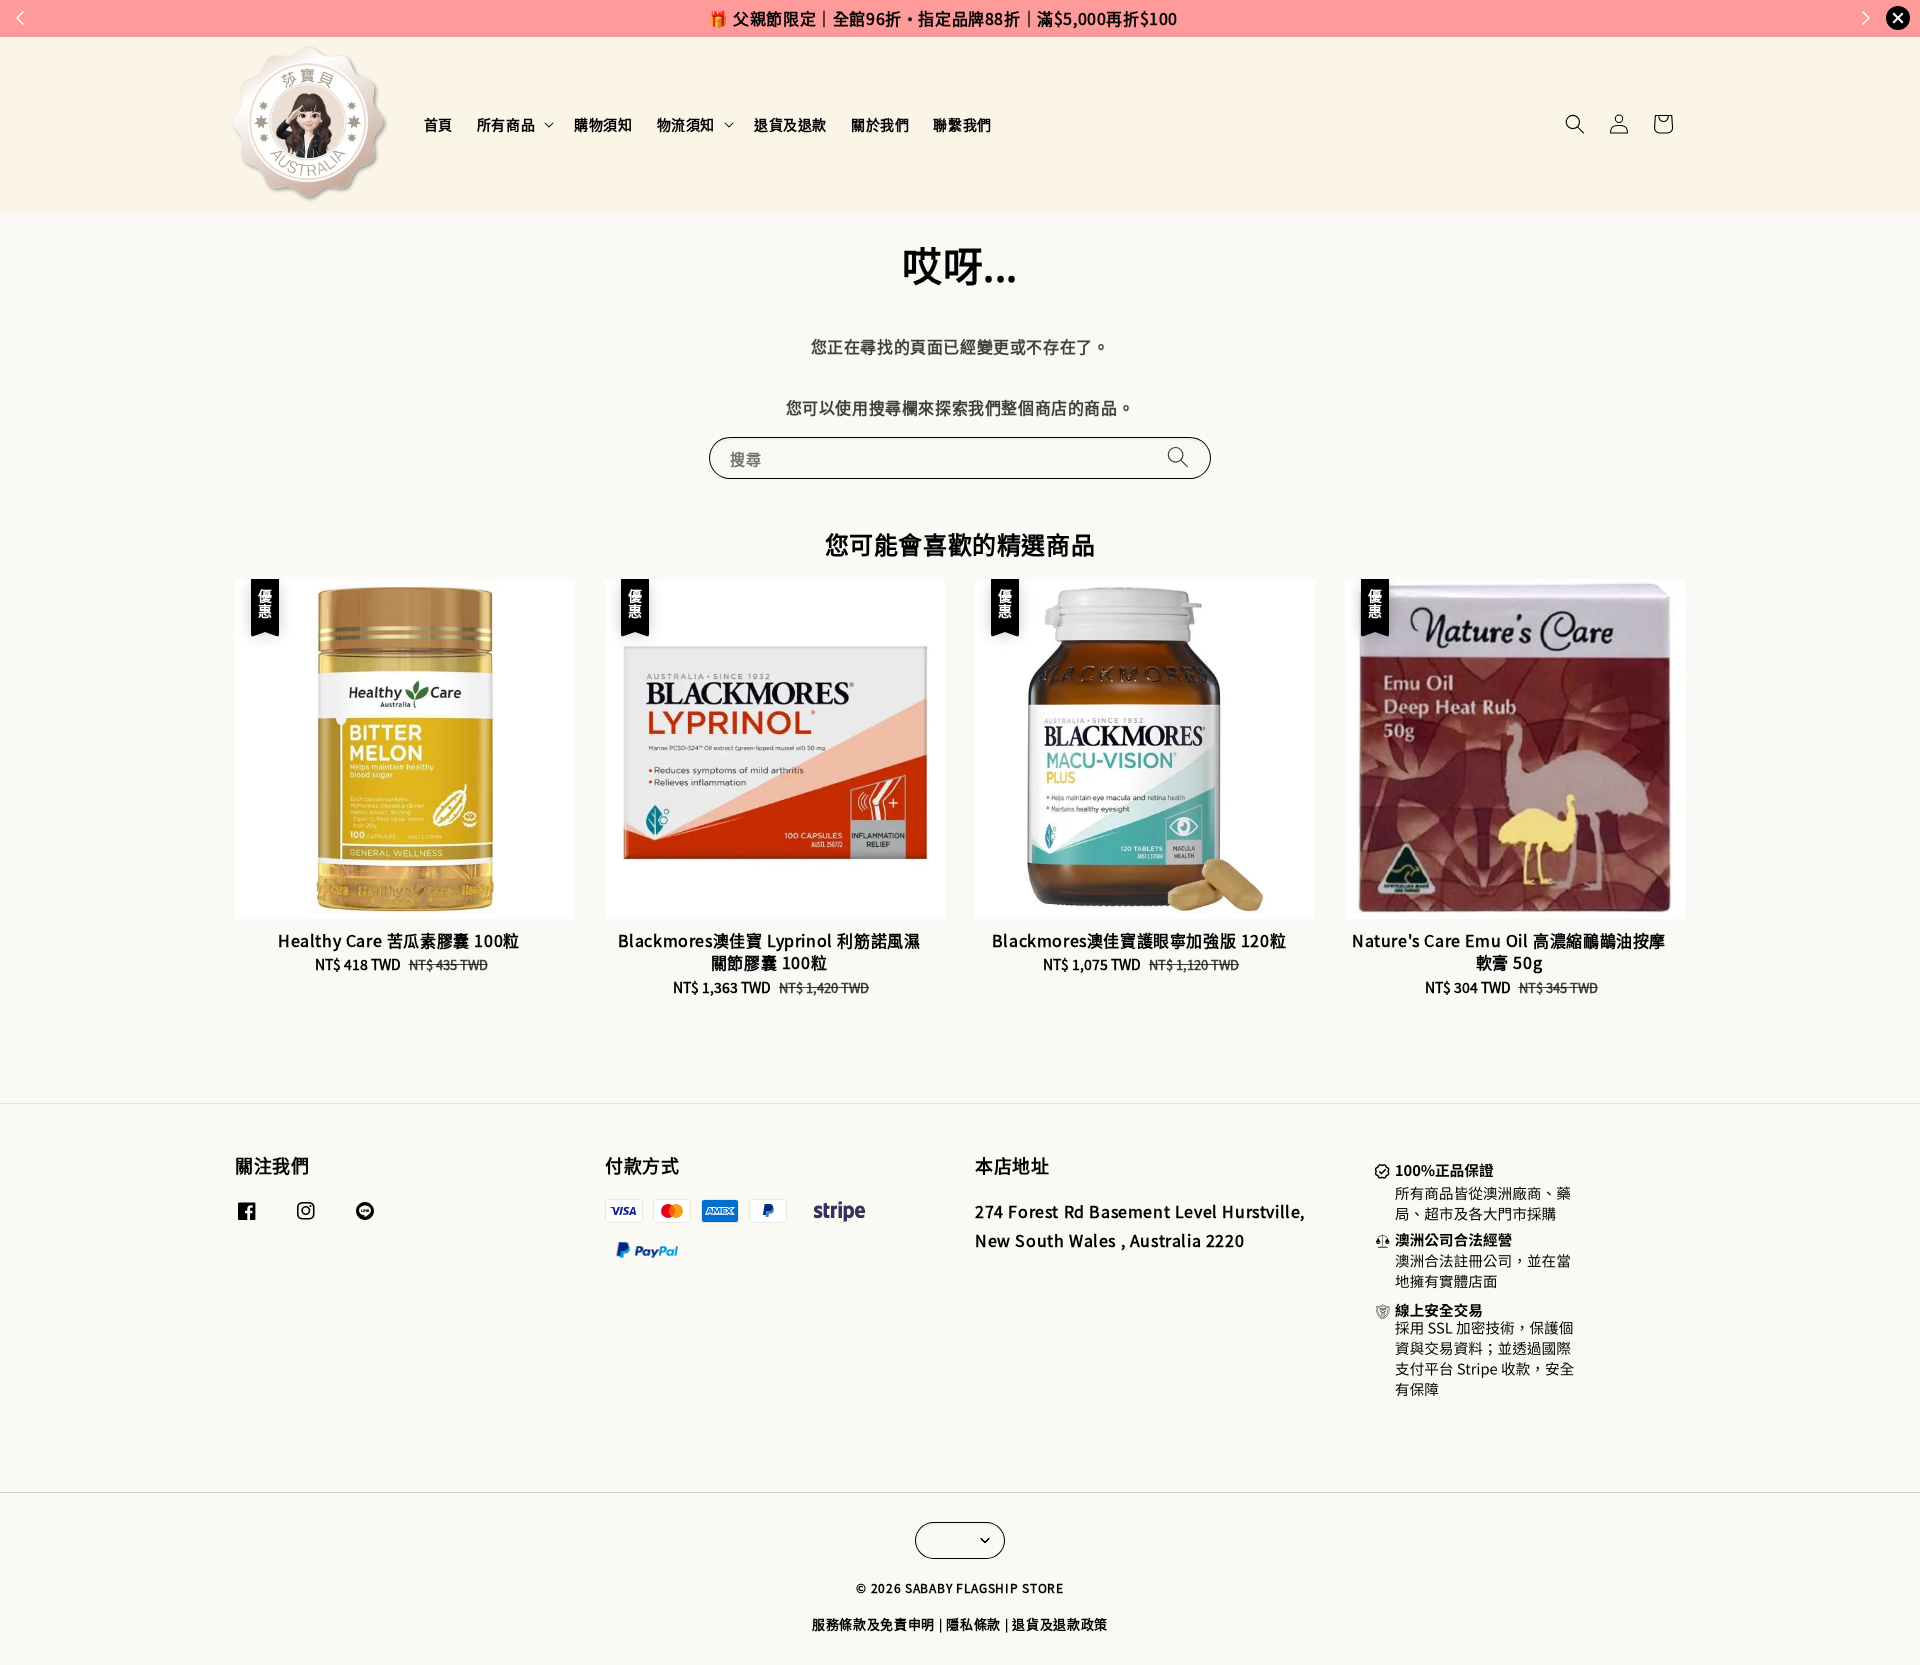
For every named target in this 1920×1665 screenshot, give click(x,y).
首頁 (438, 124)
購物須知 (603, 124)
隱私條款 (973, 1623)
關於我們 (880, 124)
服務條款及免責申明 (873, 1623)
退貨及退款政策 (1060, 1623)
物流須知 (686, 124)
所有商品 (506, 124)
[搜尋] (1178, 457)
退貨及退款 (790, 124)
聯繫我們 (962, 124)
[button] (1575, 124)
